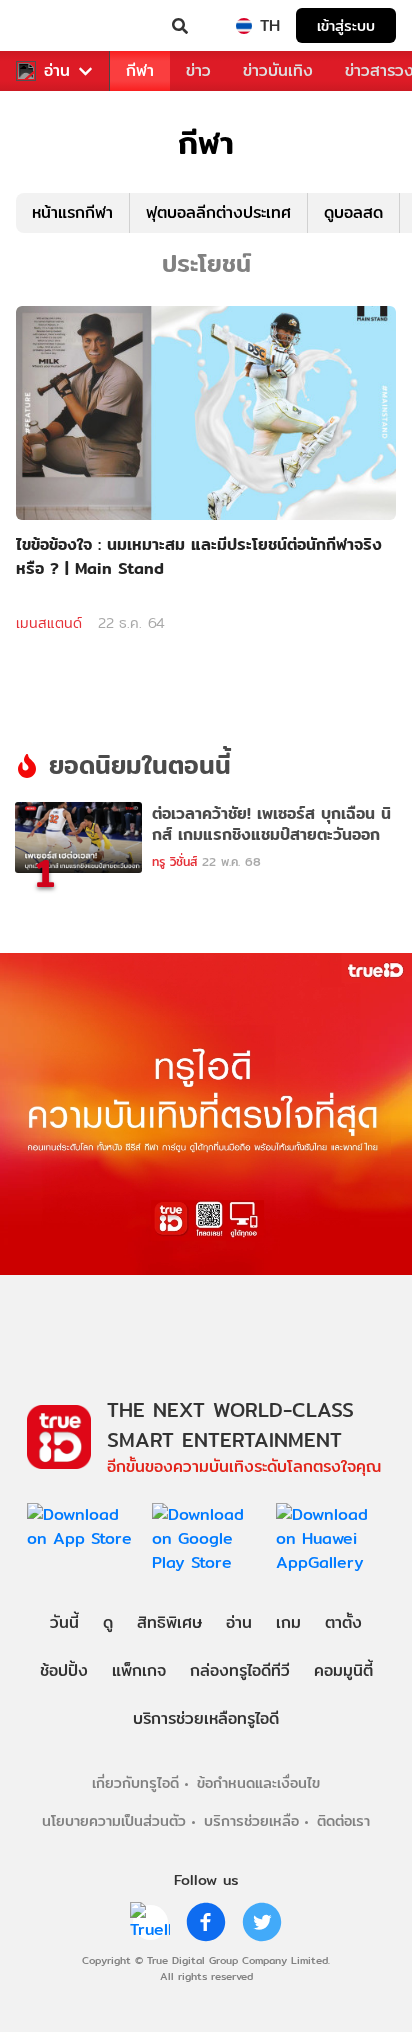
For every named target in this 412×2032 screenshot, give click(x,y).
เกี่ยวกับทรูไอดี (135, 1782)
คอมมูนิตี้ (343, 1670)
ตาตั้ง (343, 1622)
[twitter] (262, 1922)
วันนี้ (64, 1622)
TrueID (56, 26)
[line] (150, 1922)
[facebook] (206, 1922)
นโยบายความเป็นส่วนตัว (114, 1820)
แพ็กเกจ (139, 1670)
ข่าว (198, 70)
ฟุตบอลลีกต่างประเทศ (218, 212)
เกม (288, 1622)
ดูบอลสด (353, 212)
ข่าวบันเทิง (278, 70)
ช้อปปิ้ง (64, 1670)
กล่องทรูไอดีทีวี (240, 1670)
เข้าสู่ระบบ (346, 25)
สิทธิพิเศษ (169, 1622)
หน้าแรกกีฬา (72, 212)
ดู (108, 1622)
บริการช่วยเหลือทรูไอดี (206, 1718)
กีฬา (140, 70)
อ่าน (57, 71)
